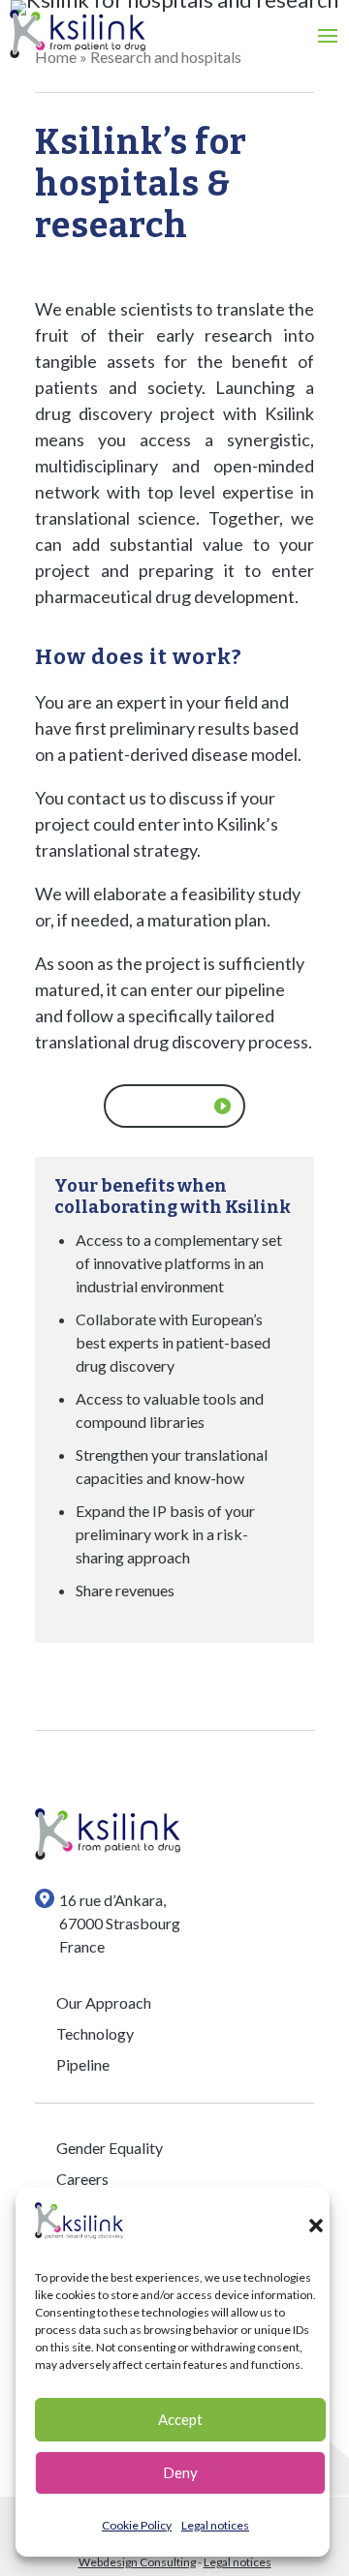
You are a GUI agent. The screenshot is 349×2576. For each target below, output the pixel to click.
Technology (95, 2033)
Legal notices (215, 2525)
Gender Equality (110, 2148)
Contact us (163, 1106)
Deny (180, 2472)
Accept (180, 2419)
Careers (82, 2179)
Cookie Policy (137, 2525)
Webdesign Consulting (137, 2562)
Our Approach (104, 2002)
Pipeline (83, 2064)
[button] (316, 2226)
